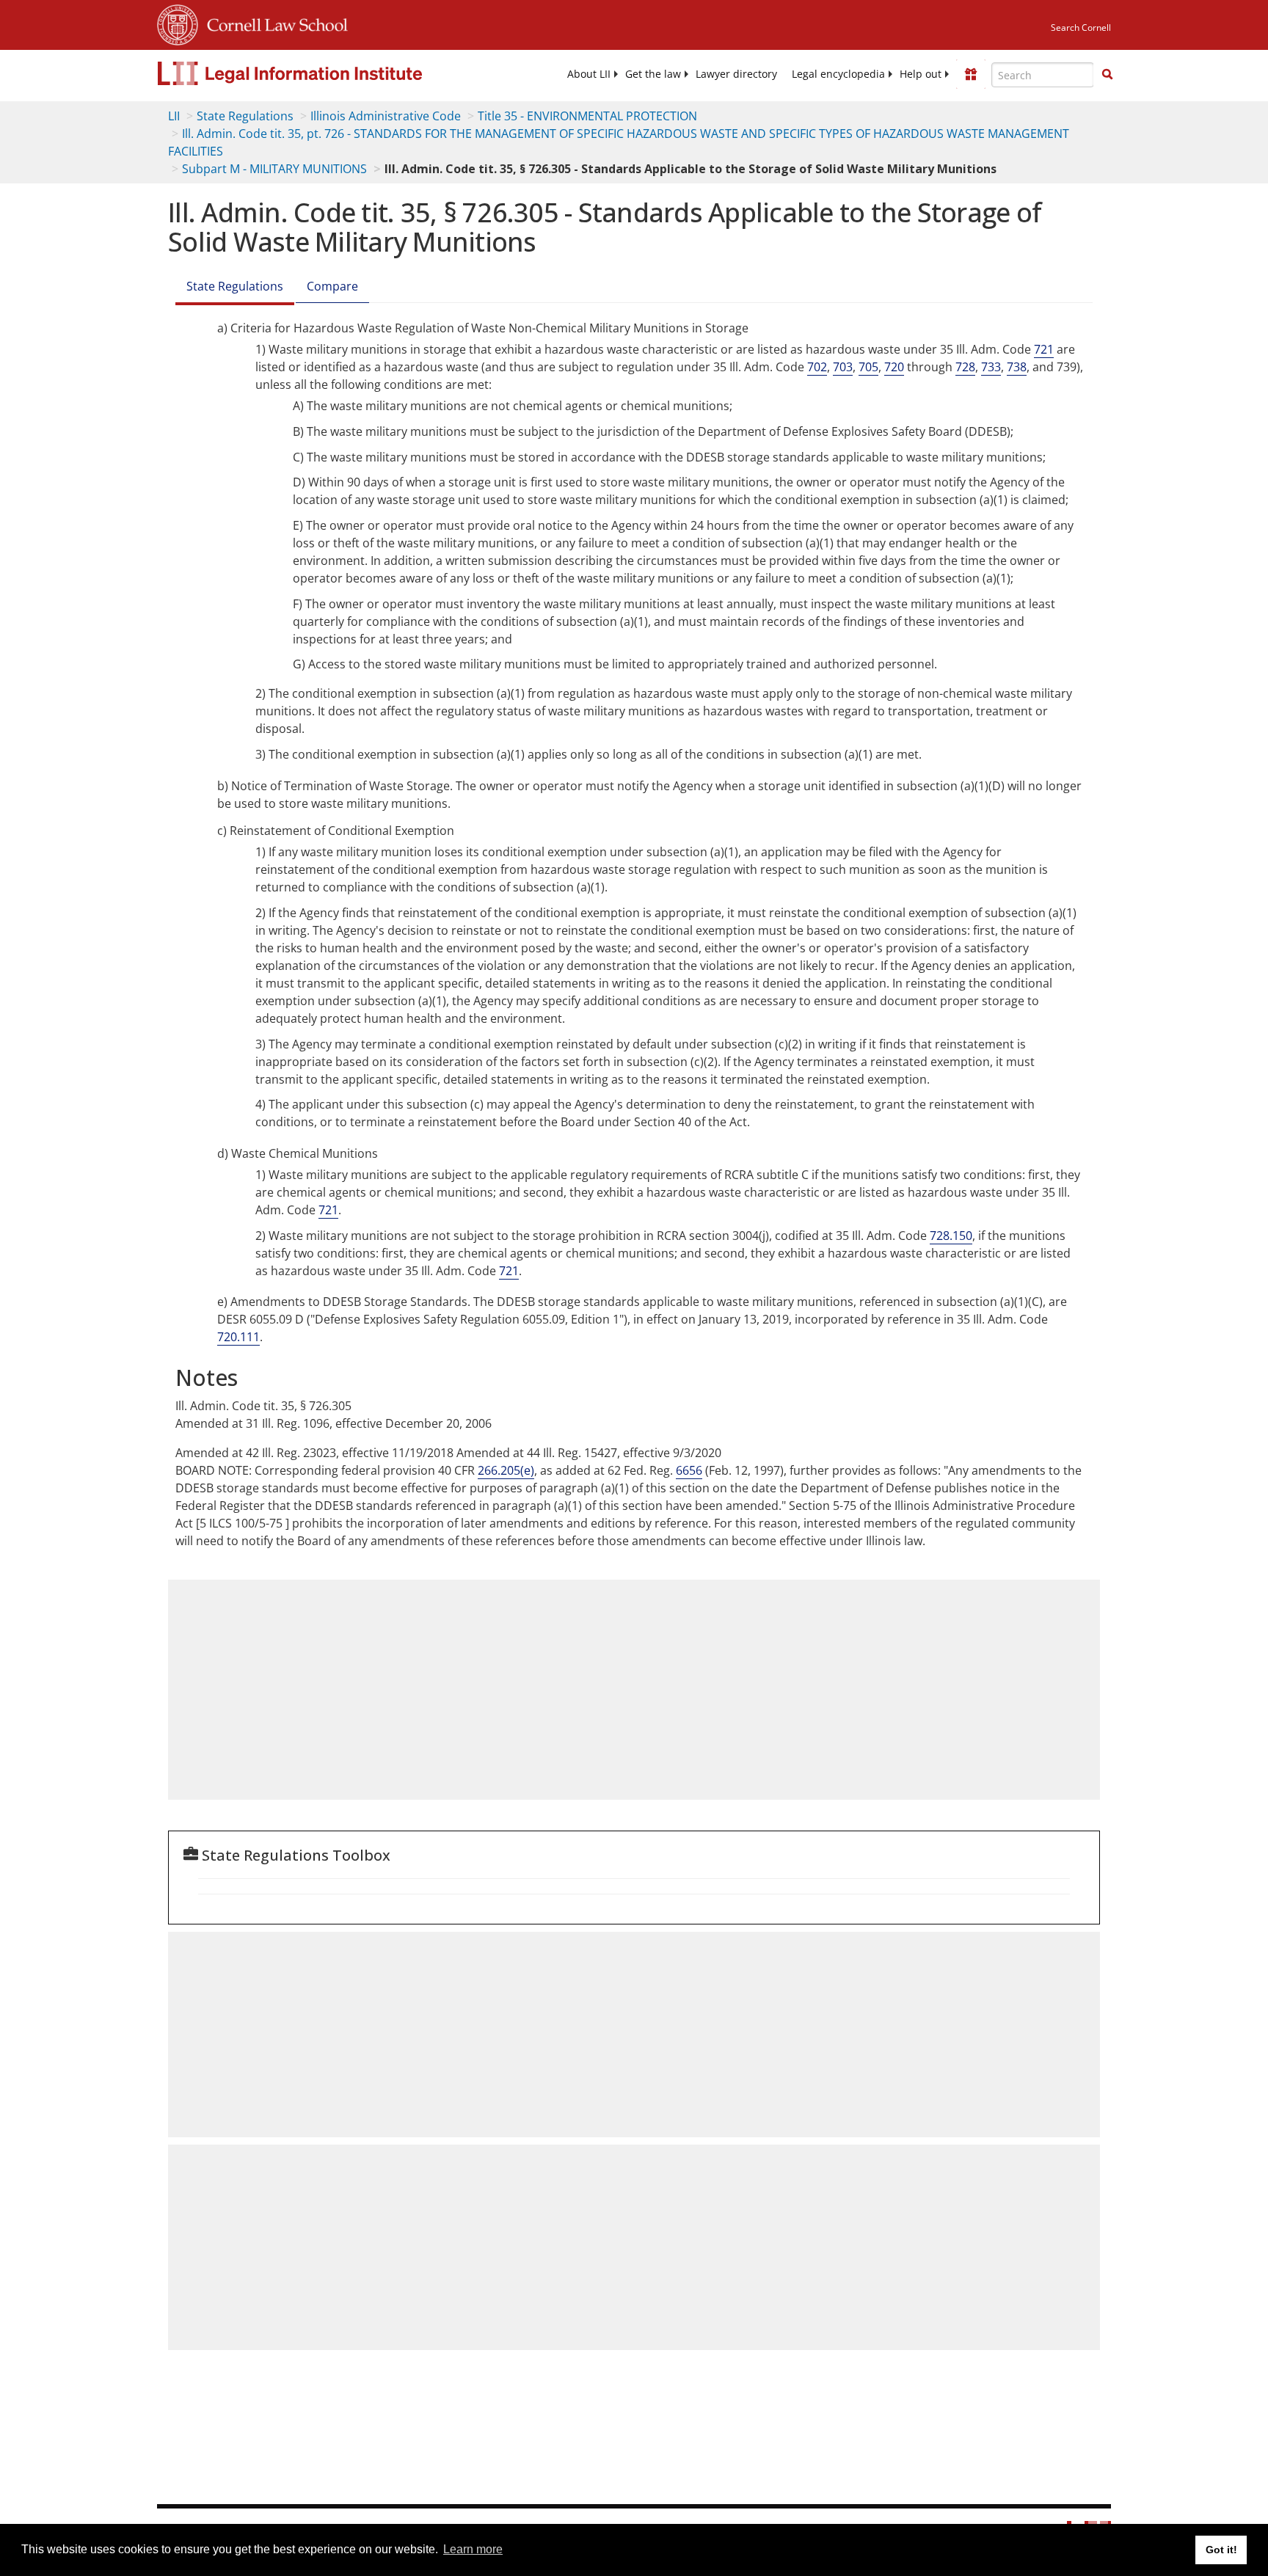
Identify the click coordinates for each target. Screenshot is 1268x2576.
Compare (332, 286)
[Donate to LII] (971, 74)
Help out (921, 74)
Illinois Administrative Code (386, 116)
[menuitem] (589, 74)
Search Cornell (1081, 28)
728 (965, 367)
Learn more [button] (473, 2549)
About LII (589, 74)
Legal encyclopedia (838, 74)
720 (894, 367)
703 (843, 367)
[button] (1107, 74)
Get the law (653, 74)
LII (174, 116)
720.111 (238, 1337)
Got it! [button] (1221, 2550)
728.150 (951, 1236)
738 (1017, 367)
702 (817, 367)
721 (1044, 349)
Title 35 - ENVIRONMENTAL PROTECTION (587, 116)
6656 (689, 1470)
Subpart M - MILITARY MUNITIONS (274, 169)
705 (868, 367)
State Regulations (245, 116)
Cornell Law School (273, 23)
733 (991, 367)
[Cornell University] (178, 23)
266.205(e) (506, 1470)
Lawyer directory (736, 74)
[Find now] (1107, 75)
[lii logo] (322, 73)
